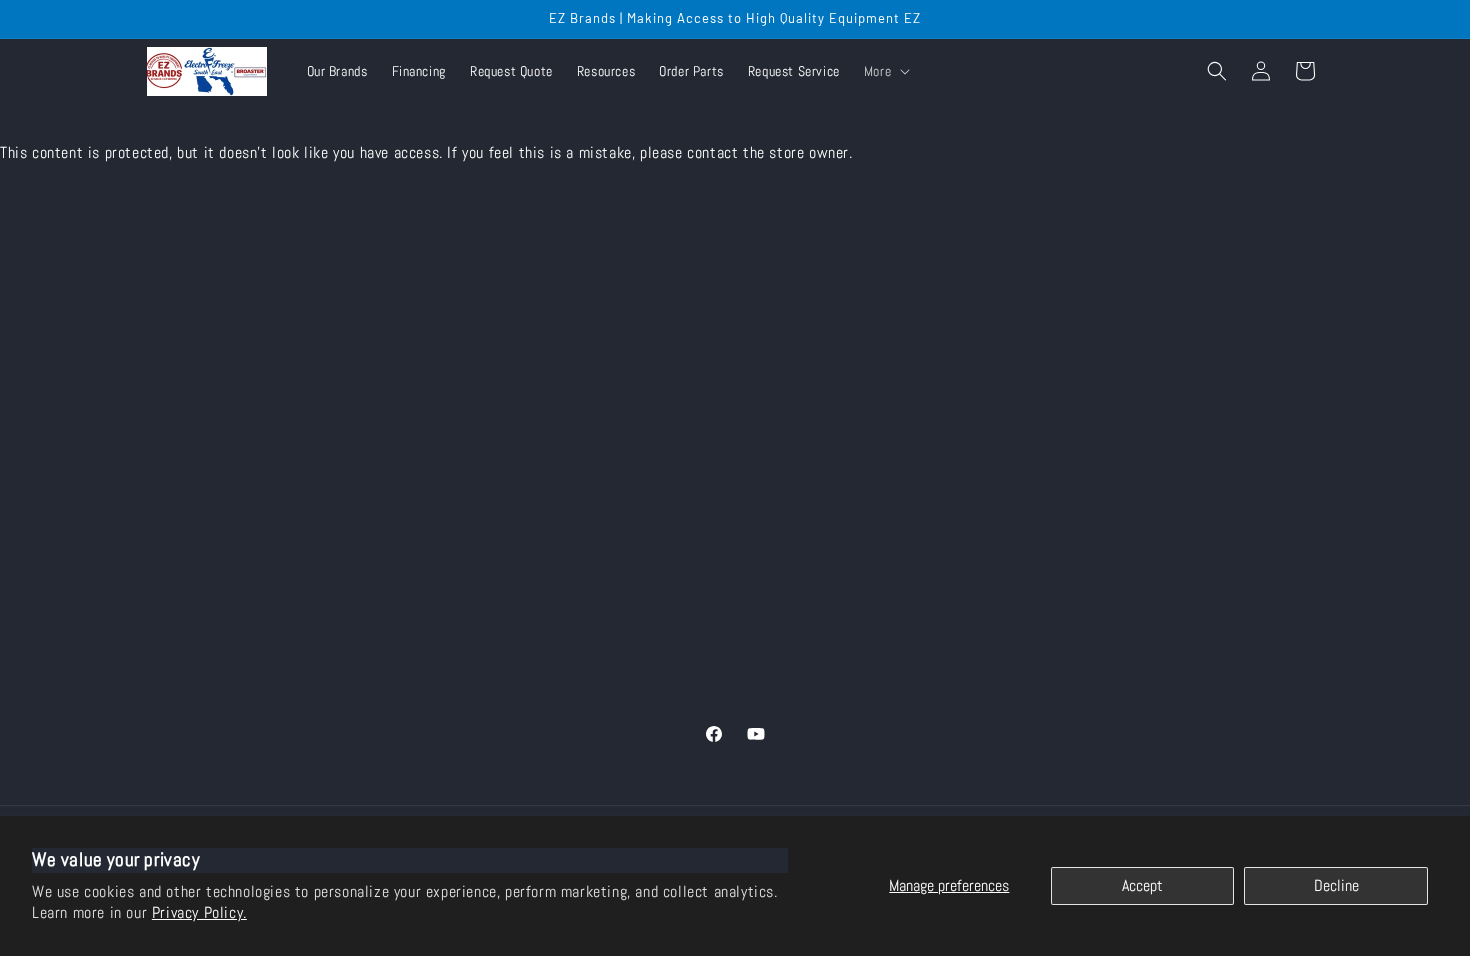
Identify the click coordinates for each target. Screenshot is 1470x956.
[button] (885, 71)
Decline (1336, 885)
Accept (1142, 885)
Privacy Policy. (199, 912)
